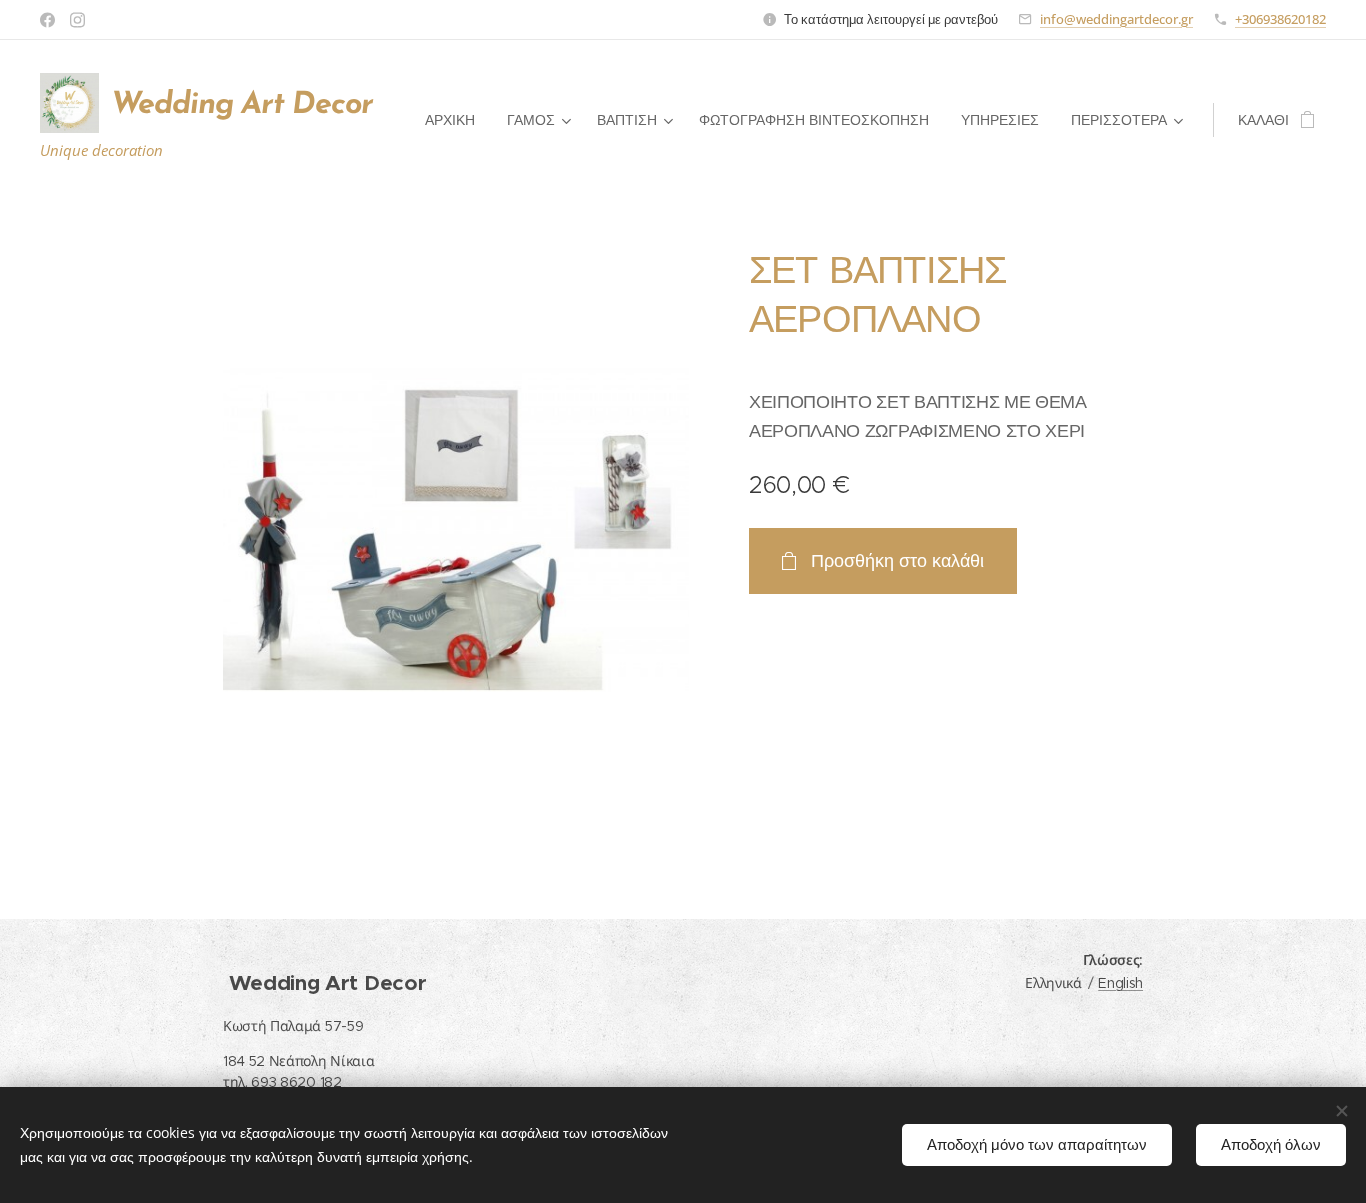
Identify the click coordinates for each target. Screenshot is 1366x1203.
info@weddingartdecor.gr (1116, 19)
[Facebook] (47, 20)
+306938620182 (1280, 19)
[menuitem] (455, 120)
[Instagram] (77, 20)
